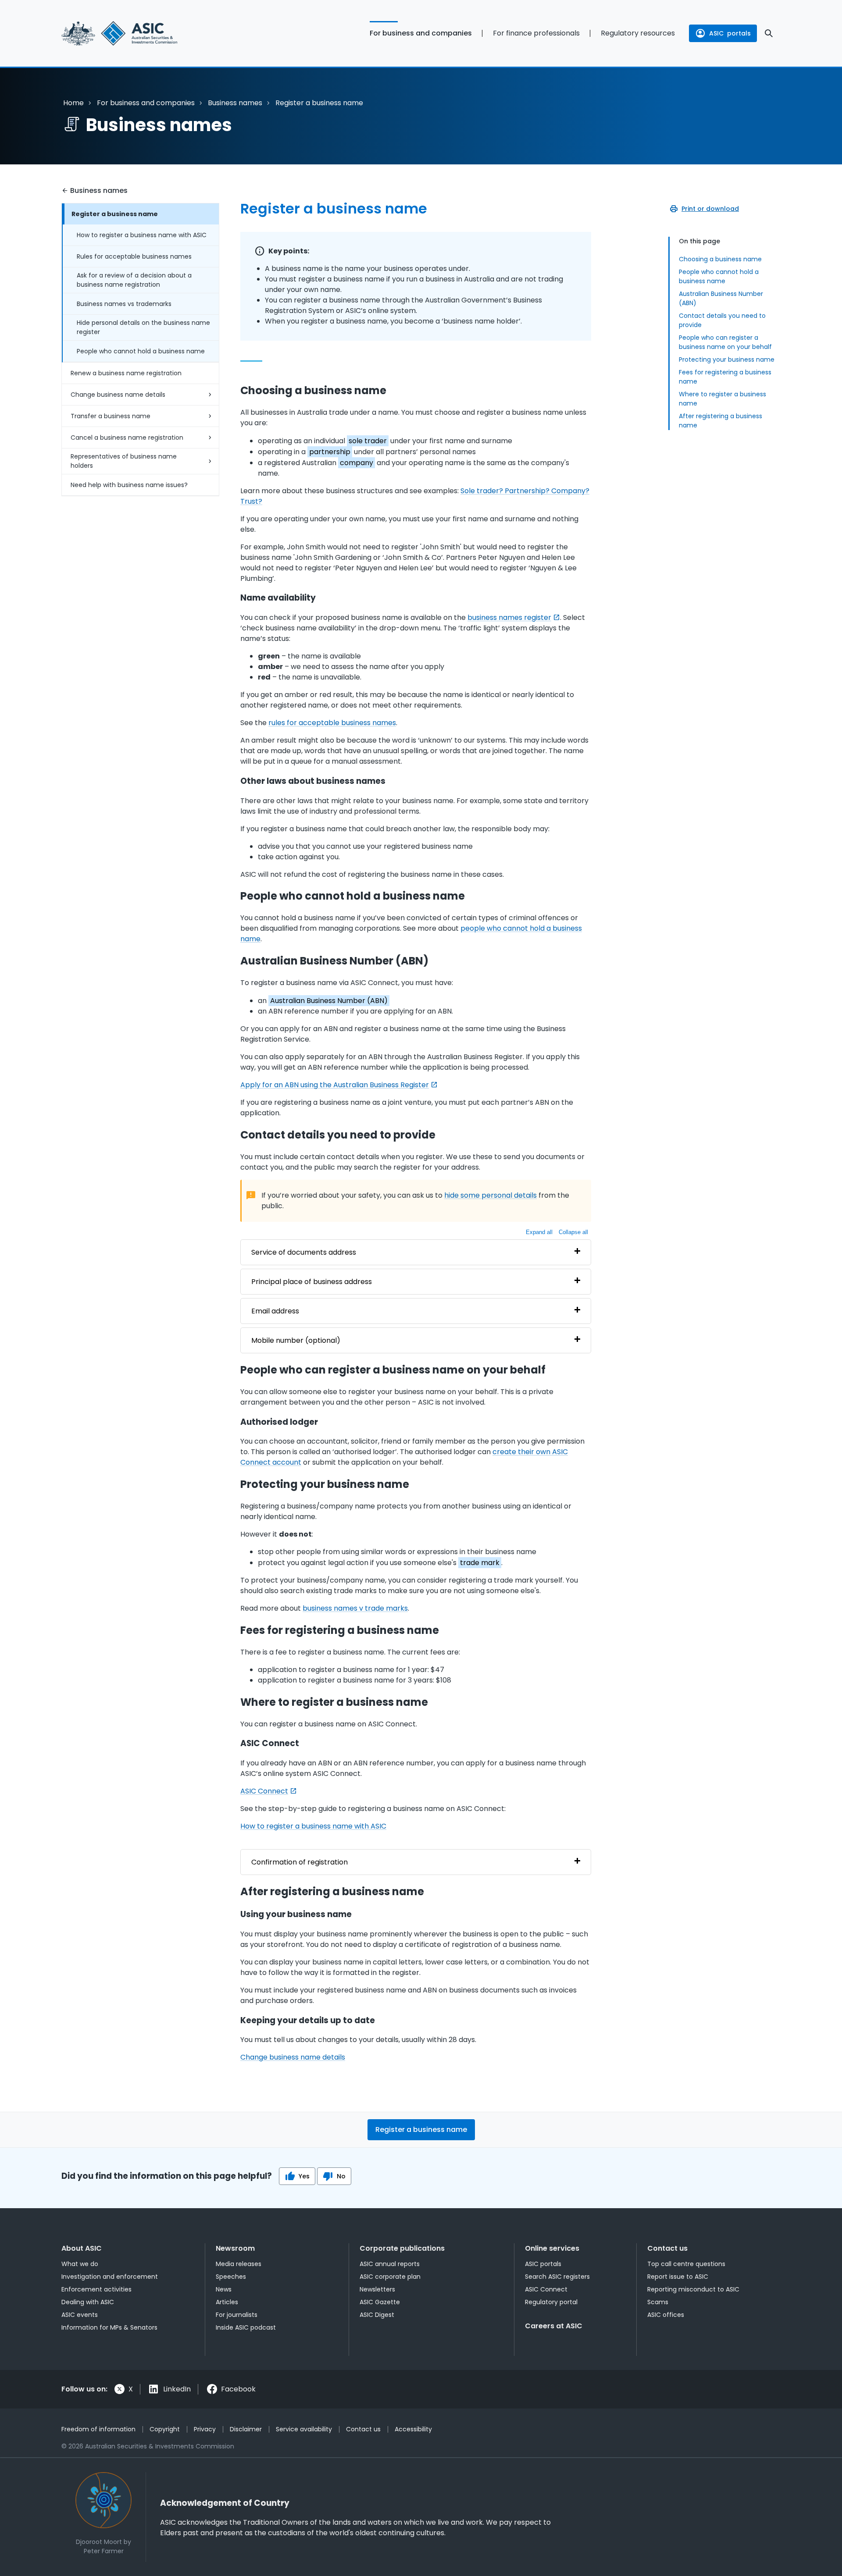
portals (730, 33)
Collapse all (573, 1232)
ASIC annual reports (390, 2264)
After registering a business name (721, 421)
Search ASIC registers (557, 2277)
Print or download (710, 209)
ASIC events (80, 2315)
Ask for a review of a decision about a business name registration (134, 280)
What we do (80, 2264)
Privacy (205, 2429)
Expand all (539, 1232)
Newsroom (235, 2248)
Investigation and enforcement (110, 2277)
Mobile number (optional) (296, 1340)
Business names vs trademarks (124, 304)
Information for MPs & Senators (109, 2327)
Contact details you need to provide (722, 320)
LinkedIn (177, 2389)
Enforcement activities (96, 2289)
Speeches (231, 2277)
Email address (275, 1311)
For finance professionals (536, 33)
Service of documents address (304, 1252)
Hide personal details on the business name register (143, 327)
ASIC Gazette (380, 2302)
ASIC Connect (264, 1791)
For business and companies (421, 33)
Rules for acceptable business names (134, 256)
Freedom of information (98, 2429)
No (341, 2176)
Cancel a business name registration (127, 438)
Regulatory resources (638, 33)
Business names (235, 103)
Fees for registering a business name (725, 377)
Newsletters (377, 2289)
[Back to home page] (140, 33)
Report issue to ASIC (678, 2277)
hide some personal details (491, 1195)
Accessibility (413, 2429)
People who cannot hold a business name (141, 351)
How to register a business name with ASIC (142, 235)
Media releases (239, 2264)
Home (73, 103)
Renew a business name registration (126, 373)
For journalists (237, 2315)
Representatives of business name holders (124, 461)
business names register (509, 617)
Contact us (667, 2248)
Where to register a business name (722, 399)
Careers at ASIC (554, 2326)
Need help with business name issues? (129, 485)
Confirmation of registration (300, 1862)
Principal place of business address (312, 1282)
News (224, 2289)
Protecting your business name (727, 359)
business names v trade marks (355, 1608)
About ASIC (82, 2248)
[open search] (769, 33)
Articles (227, 2302)
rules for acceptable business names (332, 723)
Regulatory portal (551, 2302)
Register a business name (115, 214)
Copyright (165, 2429)
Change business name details (118, 395)
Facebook (238, 2389)
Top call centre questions (686, 2264)
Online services (552, 2248)
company (357, 463)
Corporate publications (402, 2248)
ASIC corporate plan (390, 2277)
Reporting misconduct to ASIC (693, 2289)
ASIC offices (666, 2315)
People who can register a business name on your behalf (725, 342)
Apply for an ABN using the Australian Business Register (335, 1085)
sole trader (368, 441)
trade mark (480, 1563)
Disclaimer (246, 2429)
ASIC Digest (377, 2315)
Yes (304, 2176)
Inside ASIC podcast (246, 2327)
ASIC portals (543, 2264)
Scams (658, 2302)
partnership (330, 452)
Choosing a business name (720, 259)
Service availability (304, 2429)
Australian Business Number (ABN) (721, 298)
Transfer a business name (111, 416)
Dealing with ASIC (88, 2302)
